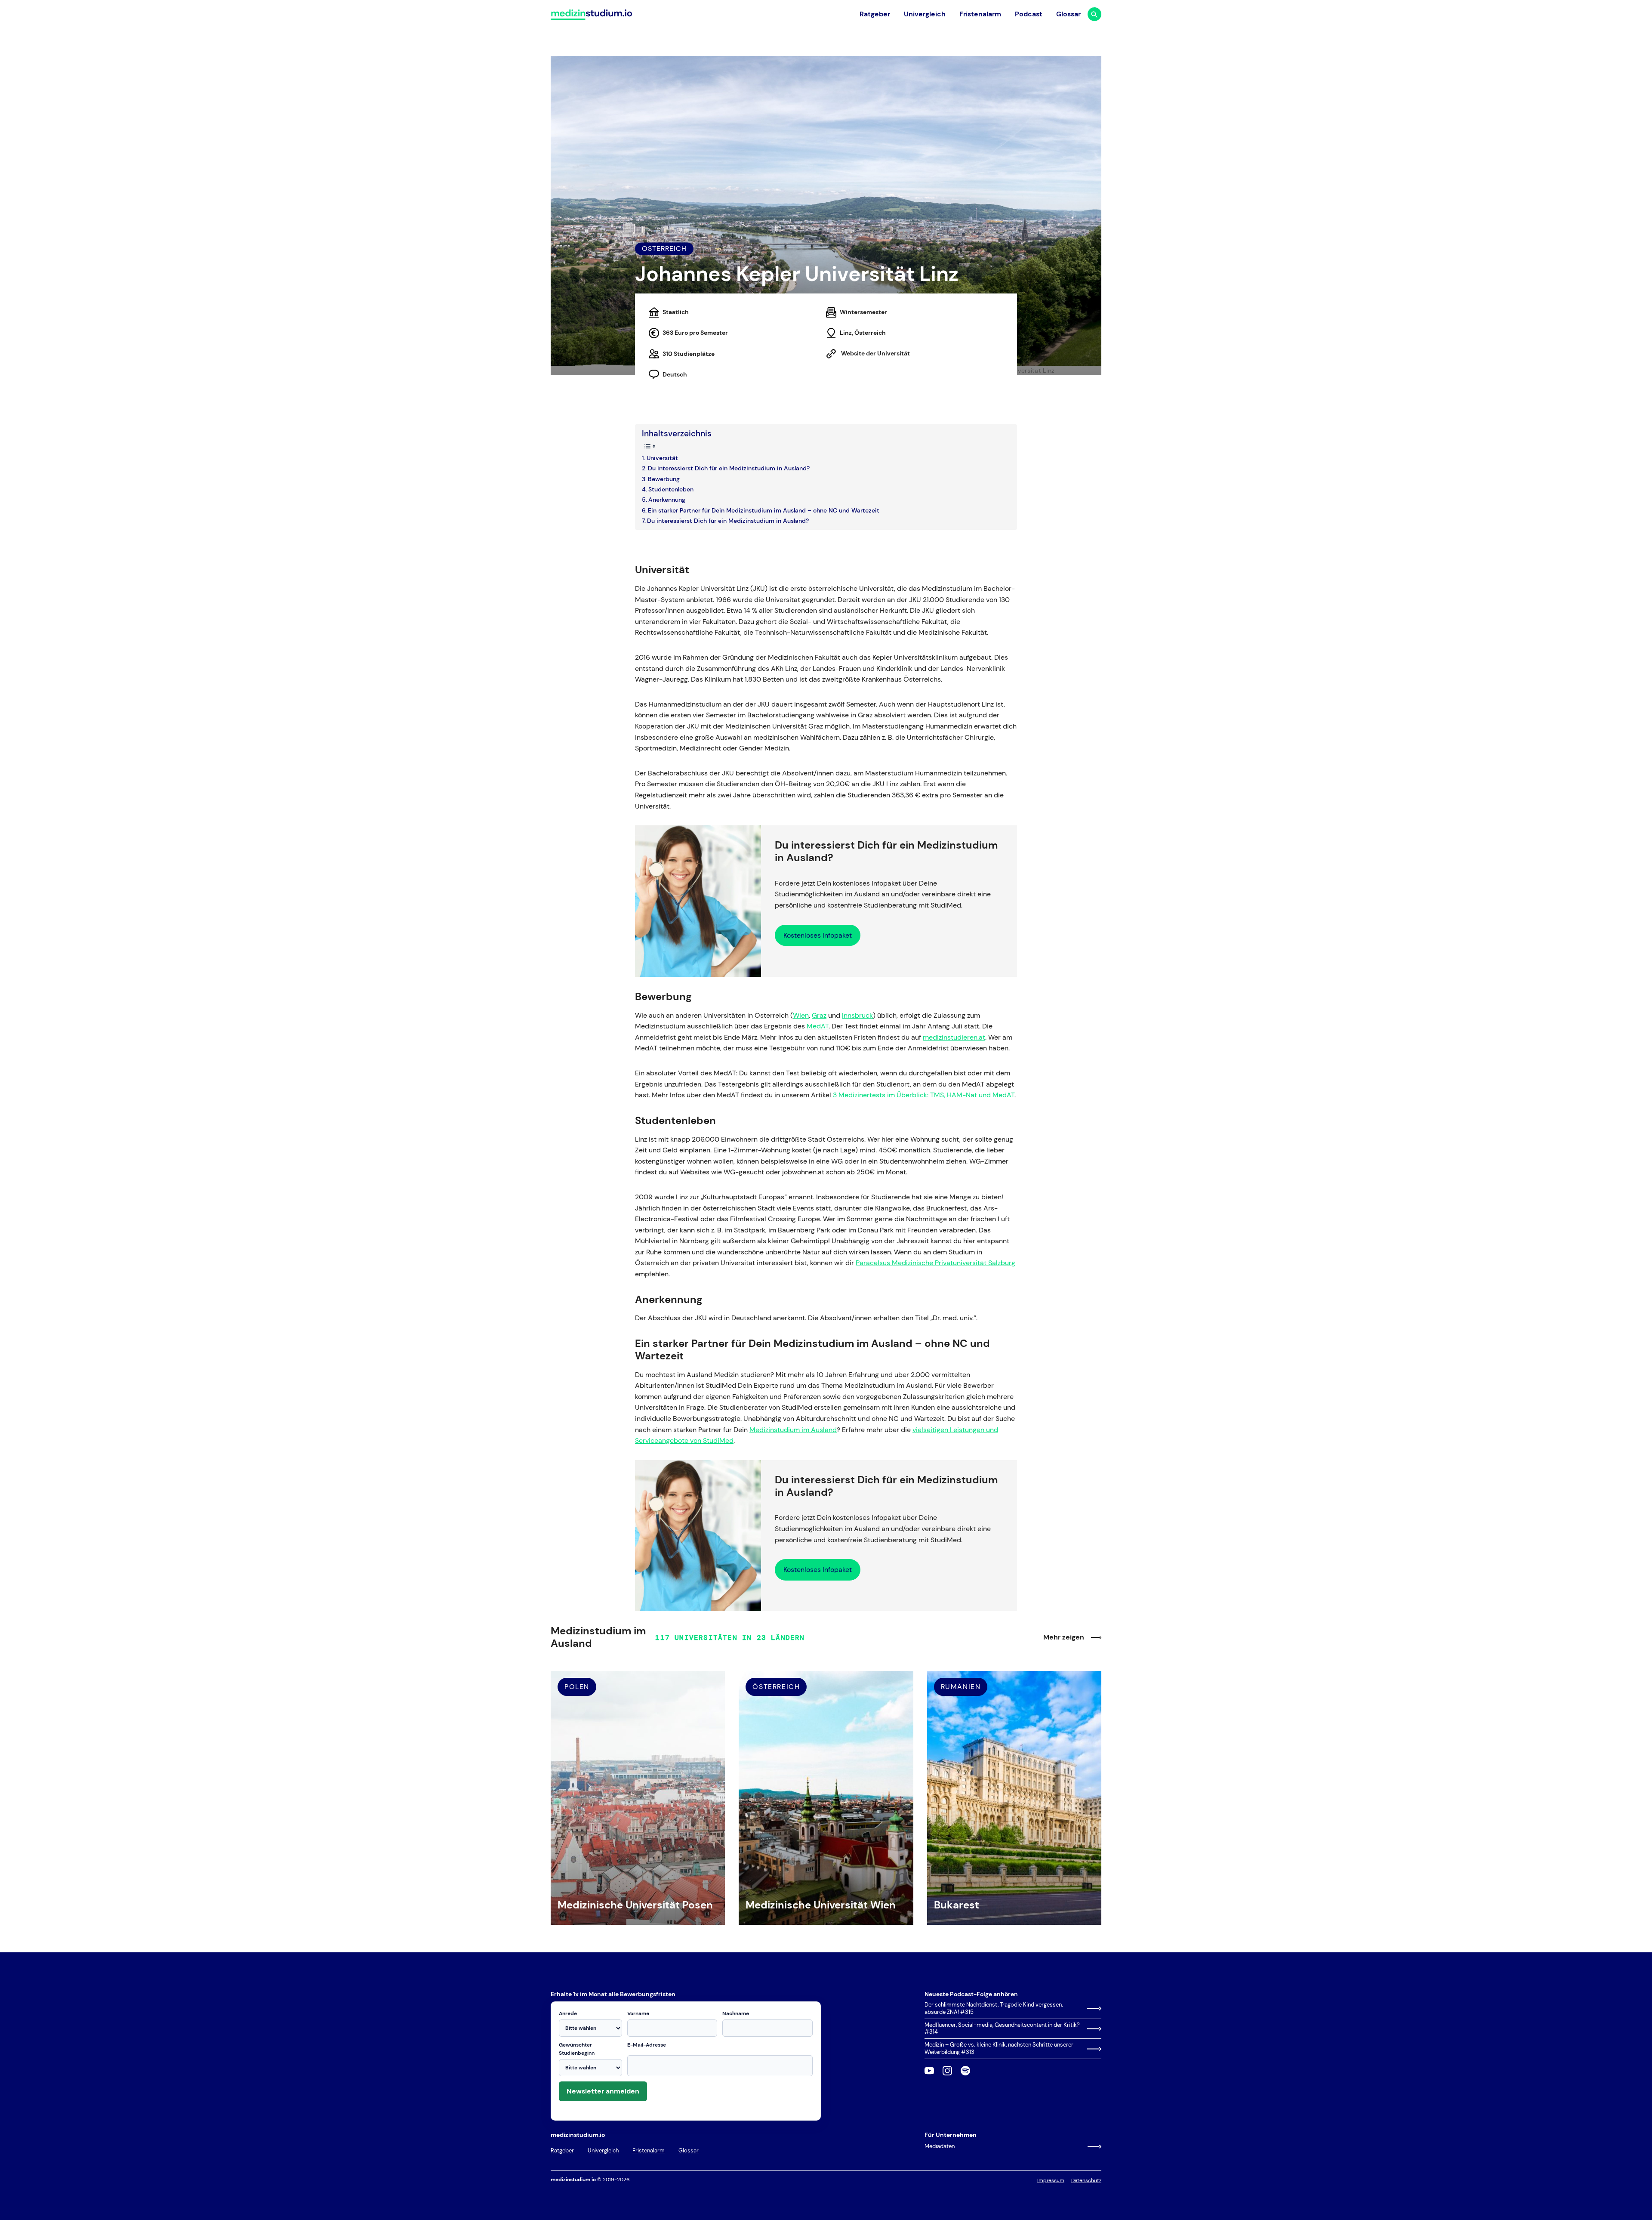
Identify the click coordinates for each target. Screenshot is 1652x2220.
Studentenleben (671, 489)
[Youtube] (929, 2071)
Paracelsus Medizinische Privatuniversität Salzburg (935, 1263)
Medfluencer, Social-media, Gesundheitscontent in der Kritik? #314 (1002, 2029)
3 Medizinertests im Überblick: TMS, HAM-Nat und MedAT (924, 1095)
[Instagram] (947, 2071)
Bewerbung (664, 479)
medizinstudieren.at (954, 1037)
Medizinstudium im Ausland (793, 1430)
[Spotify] (965, 2071)
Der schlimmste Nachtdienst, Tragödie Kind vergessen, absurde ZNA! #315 (994, 2008)
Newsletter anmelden (603, 2091)
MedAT (818, 1026)
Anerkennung (667, 500)
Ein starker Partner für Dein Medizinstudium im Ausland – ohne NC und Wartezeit (764, 510)
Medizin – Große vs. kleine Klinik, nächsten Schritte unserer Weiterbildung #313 (999, 2049)
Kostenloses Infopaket (818, 935)
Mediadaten (940, 2146)
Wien (801, 1015)
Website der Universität (875, 353)
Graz (819, 1015)
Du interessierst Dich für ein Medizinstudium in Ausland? (729, 468)
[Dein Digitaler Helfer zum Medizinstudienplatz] (591, 14)
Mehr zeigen (1064, 1637)
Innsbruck (857, 1015)
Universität (662, 458)
